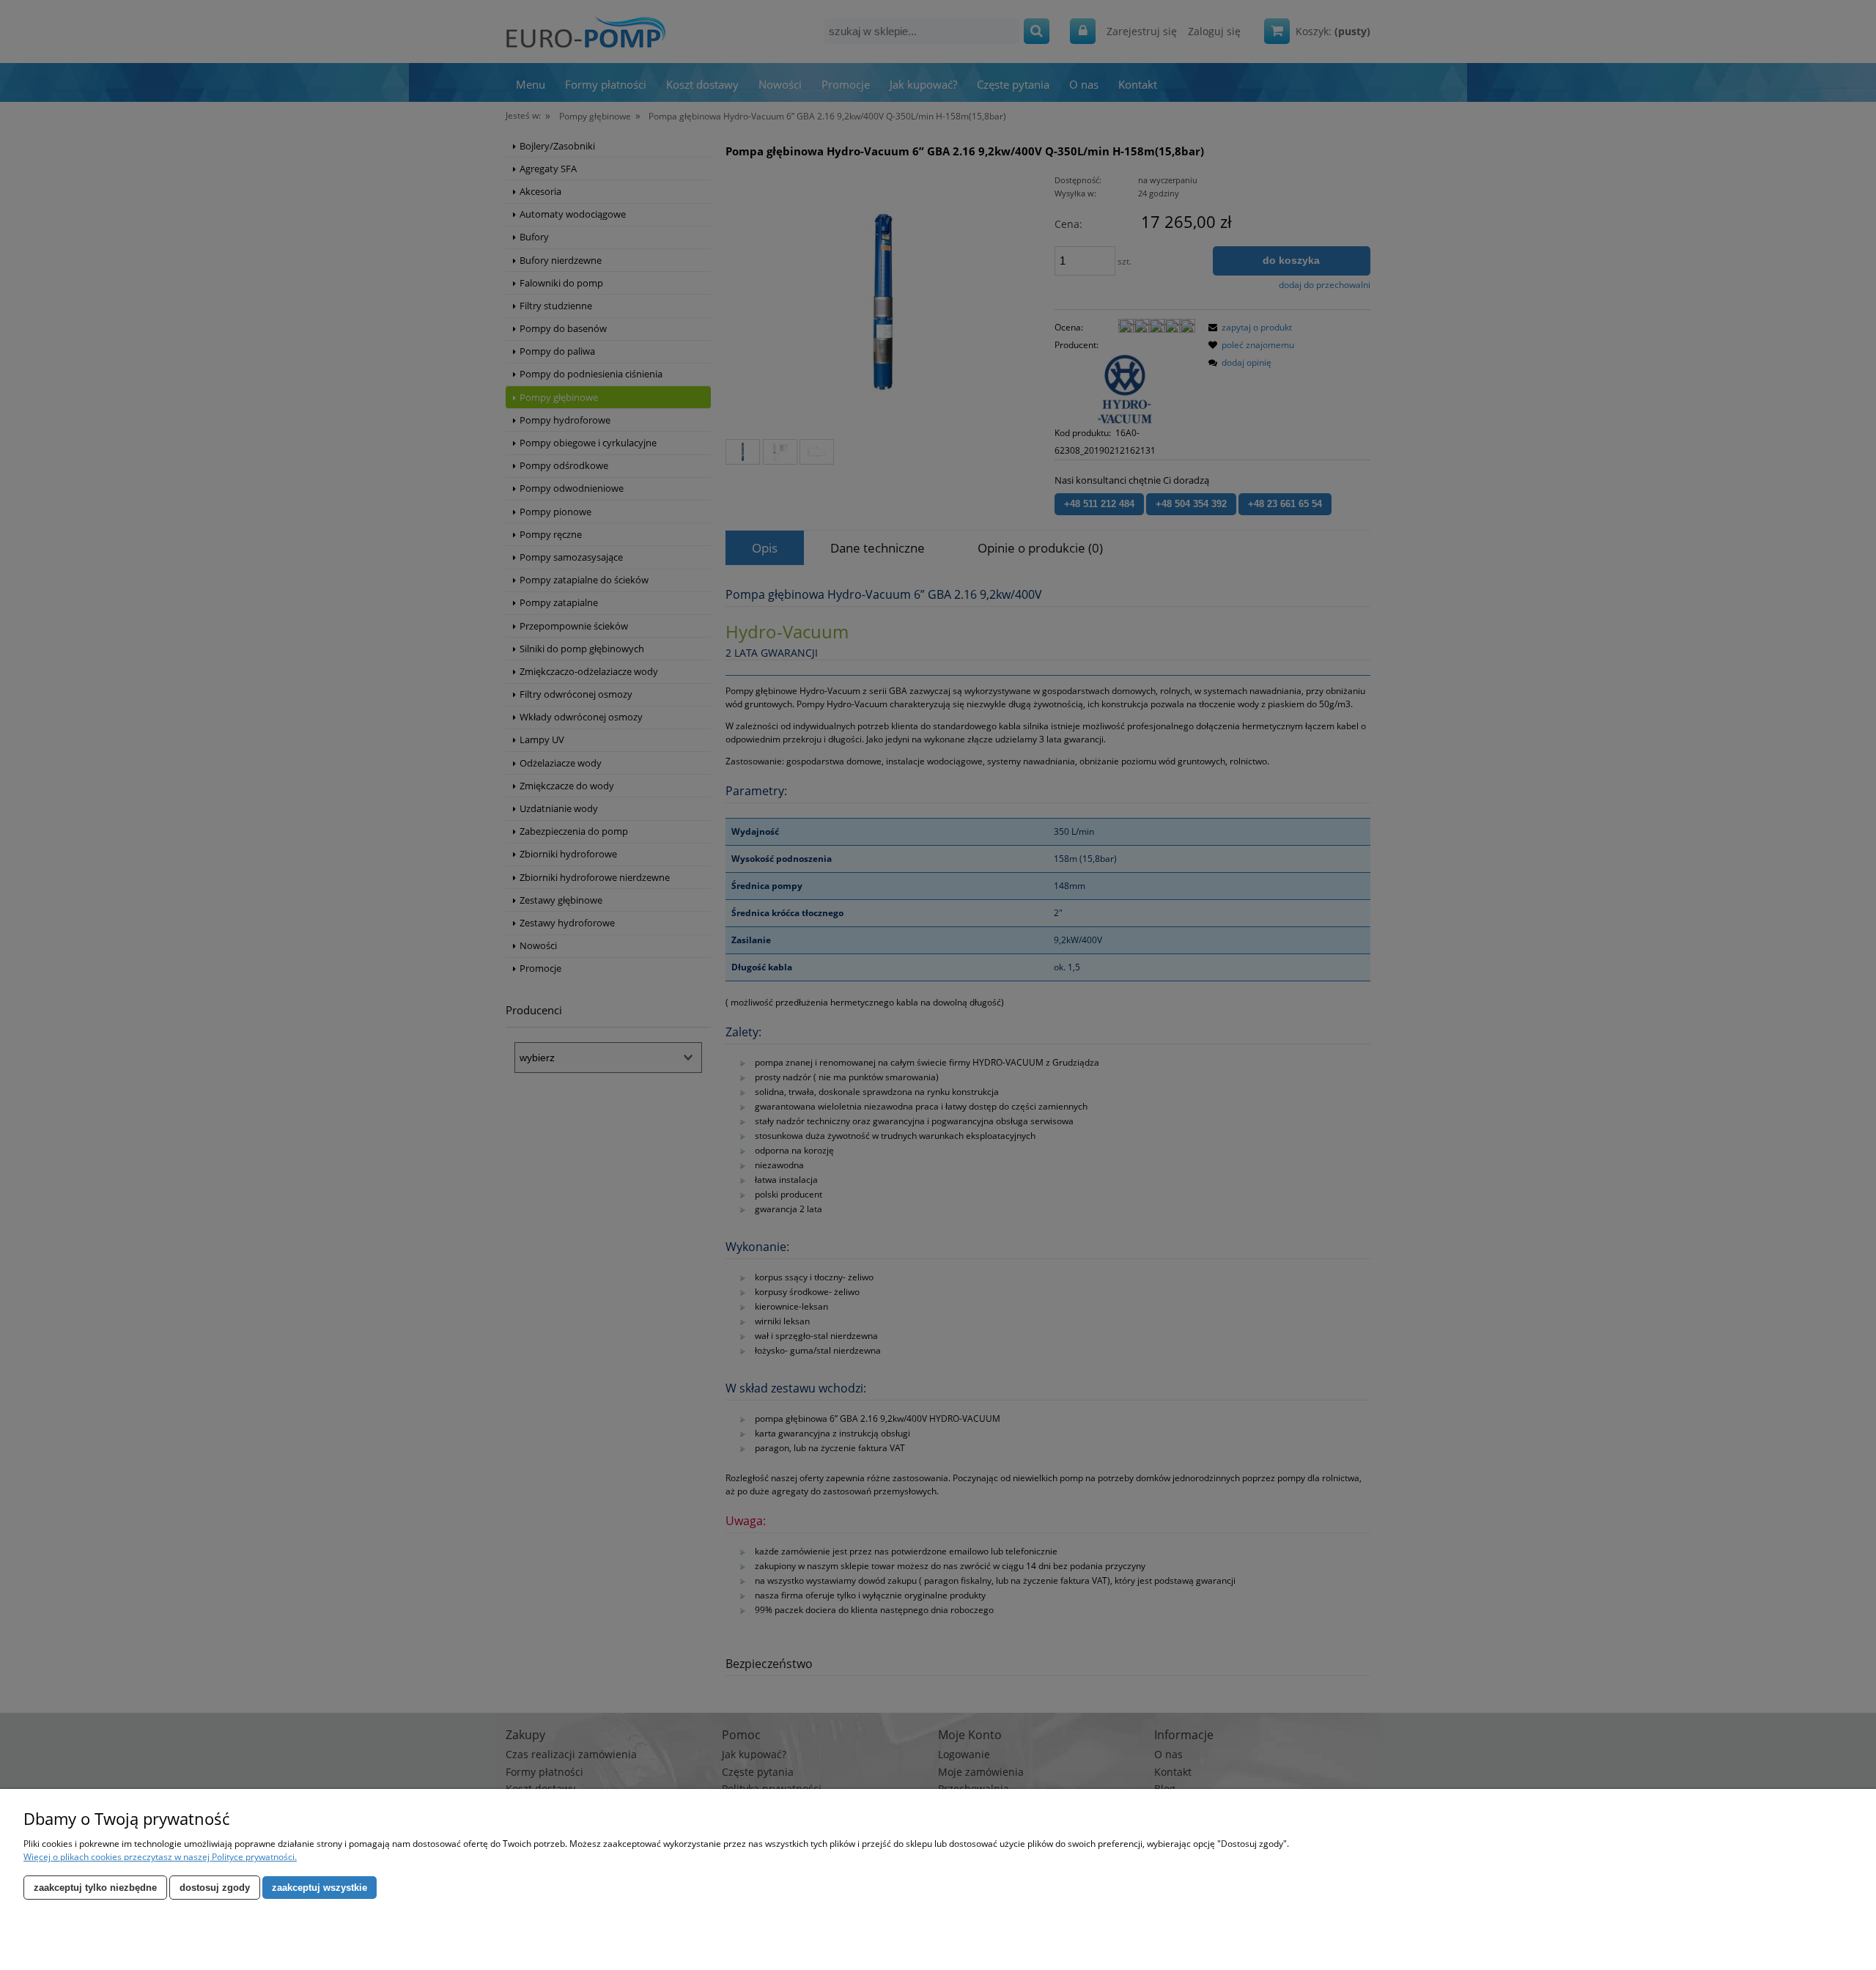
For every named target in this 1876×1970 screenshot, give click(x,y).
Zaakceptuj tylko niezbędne (95, 1888)
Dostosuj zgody (215, 1888)
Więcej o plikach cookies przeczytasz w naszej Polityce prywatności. (160, 1857)
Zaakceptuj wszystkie (320, 1888)
